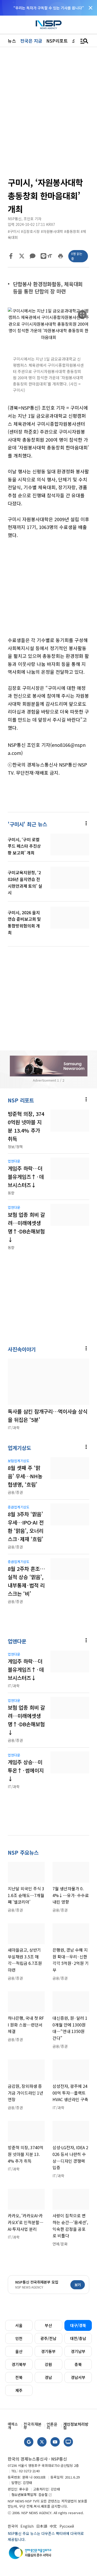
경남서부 (78, 2377)
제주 (19, 2390)
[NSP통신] (49, 25)
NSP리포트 (57, 41)
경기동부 (48, 2351)
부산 (48, 2325)
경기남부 (78, 2351)
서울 (19, 2325)
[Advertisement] (48, 591)
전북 (19, 2377)
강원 (48, 2364)
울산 (19, 2351)
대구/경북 (78, 2325)
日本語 (42, 2526)
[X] (22, 256)
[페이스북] (11, 256)
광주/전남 (48, 2338)
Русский (67, 2526)
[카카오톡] (33, 256)
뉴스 (12, 41)
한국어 (13, 2526)
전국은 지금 (31, 41)
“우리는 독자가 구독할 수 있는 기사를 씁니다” (49, 8)
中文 (53, 2526)
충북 (78, 2364)
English (27, 2526)
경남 (48, 2377)
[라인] (43, 256)
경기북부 (19, 2364)
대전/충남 (78, 2338)
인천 (19, 2338)
